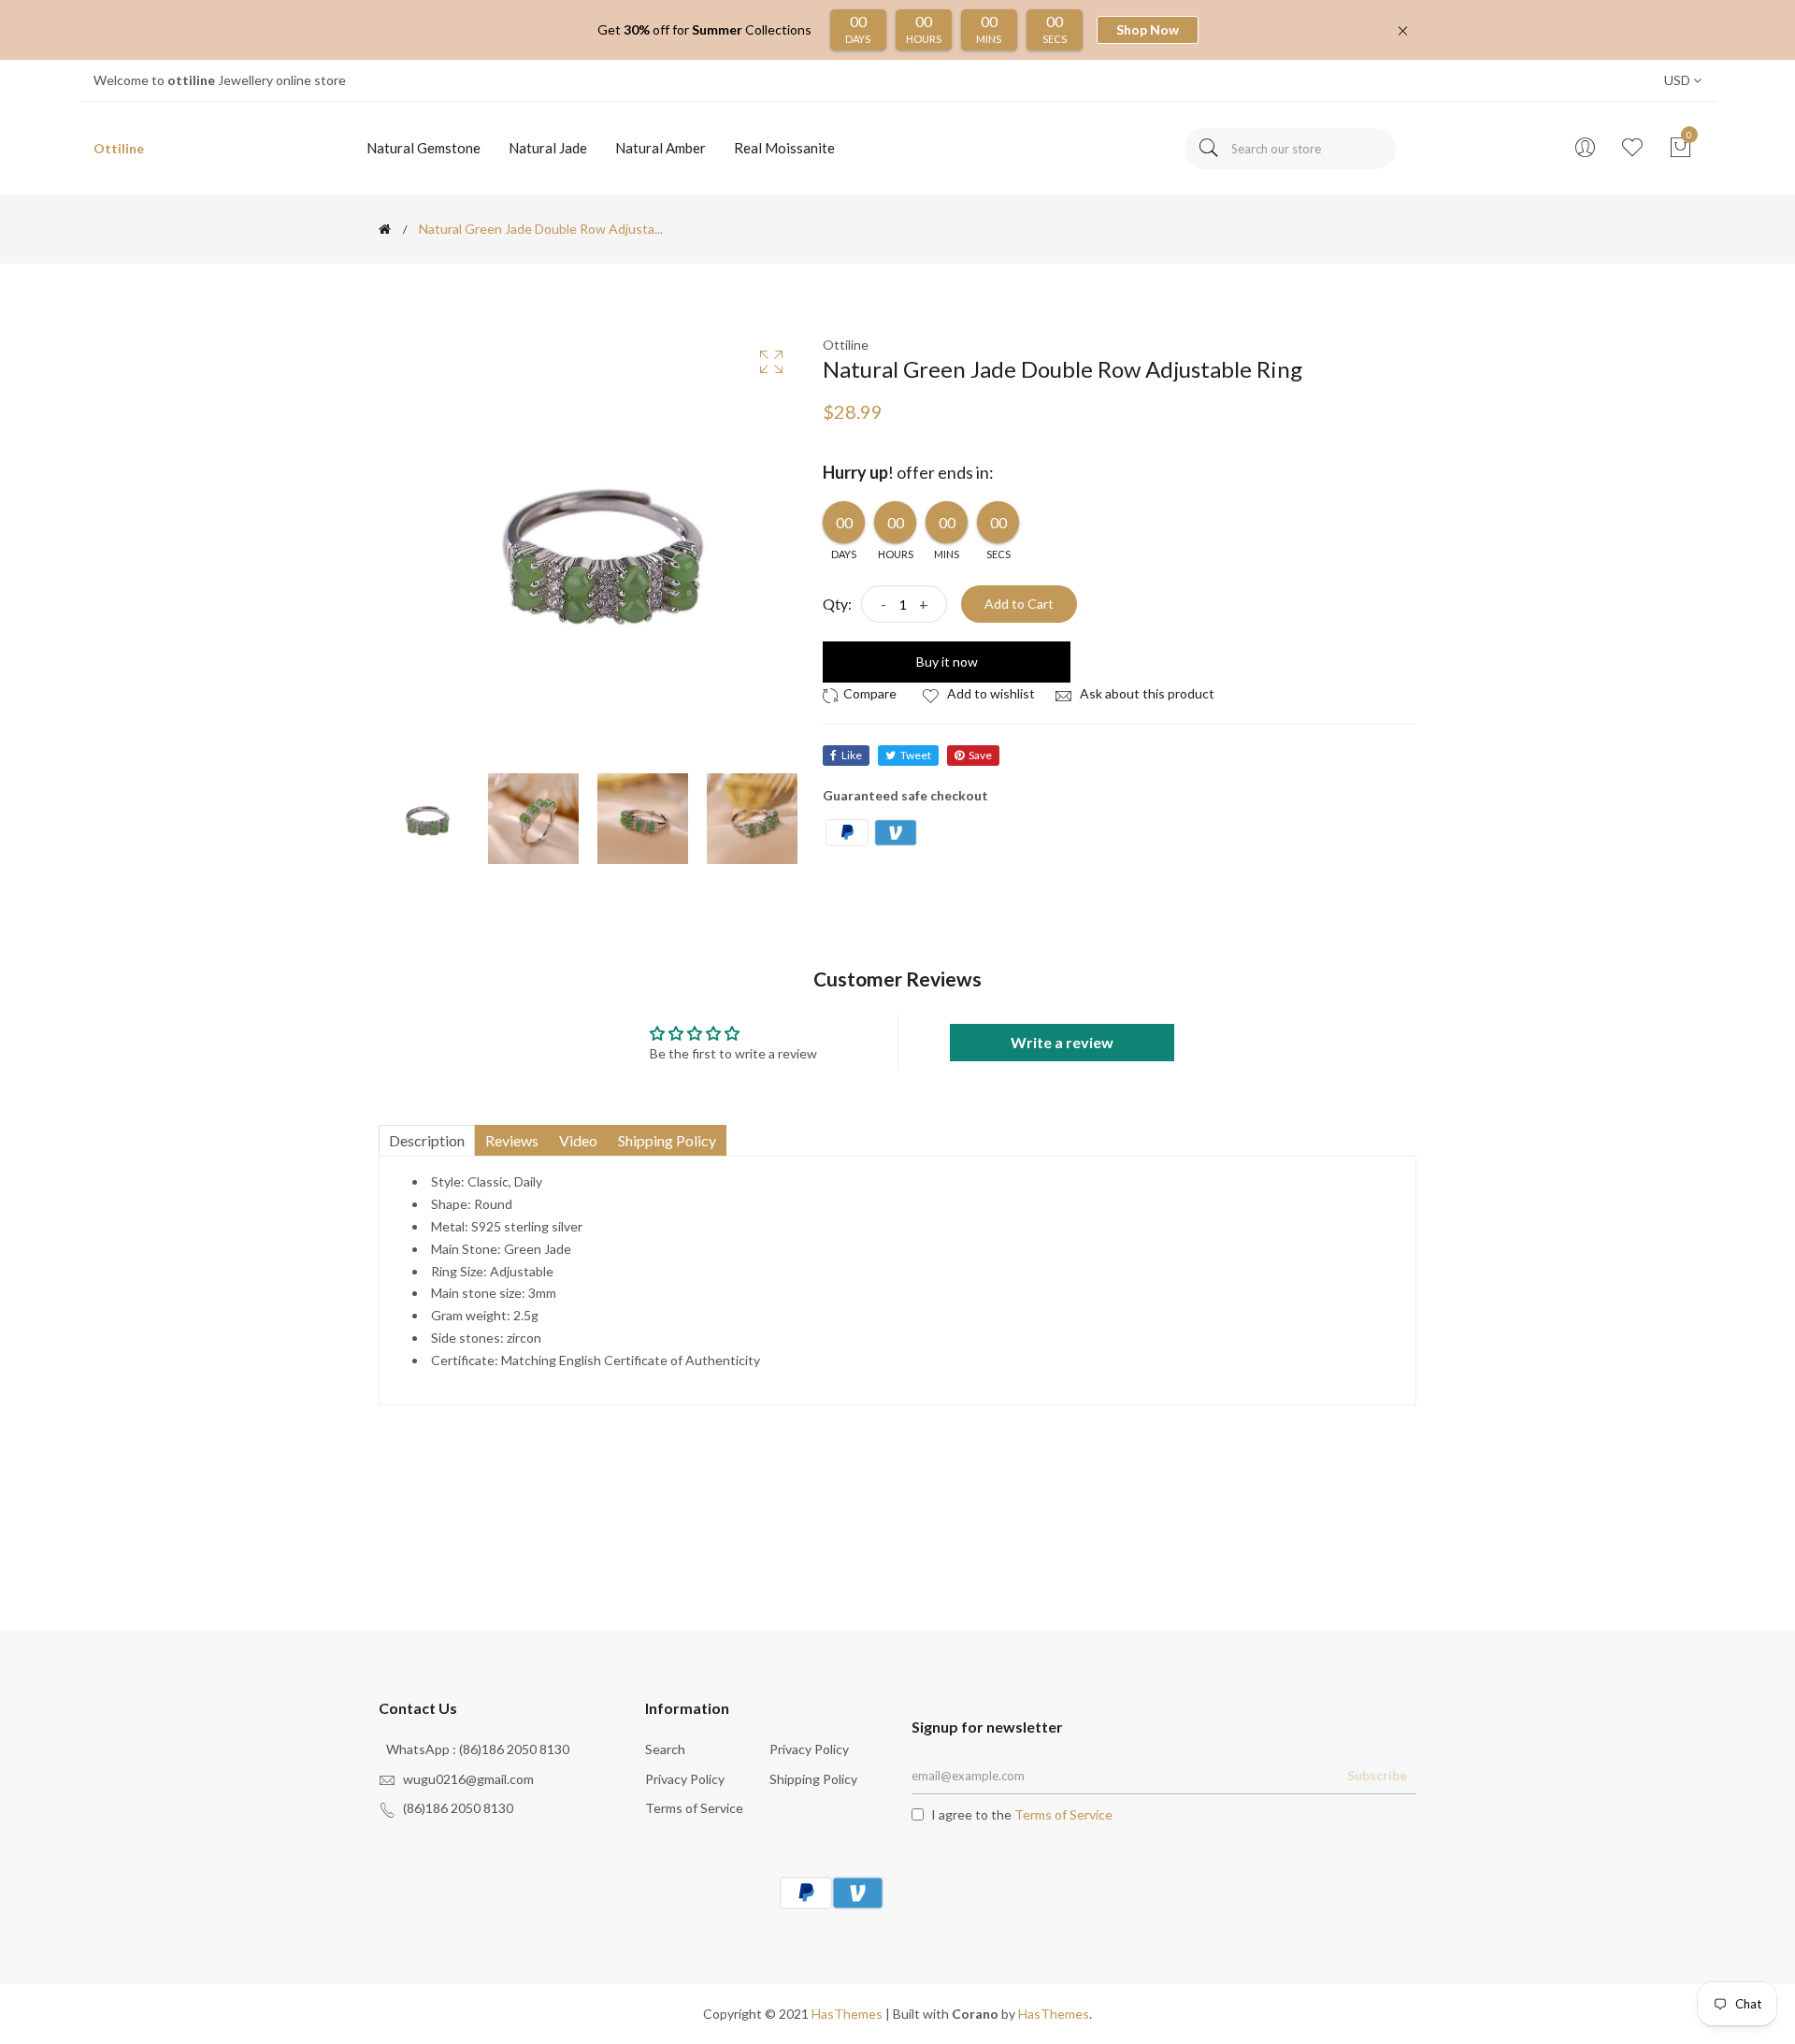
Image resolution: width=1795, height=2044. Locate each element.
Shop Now (1148, 29)
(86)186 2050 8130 (458, 1808)
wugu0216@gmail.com (468, 1779)
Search (665, 1749)
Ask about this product (1146, 693)
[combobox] (1290, 149)
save (980, 755)
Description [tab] (427, 1140)
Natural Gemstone (424, 148)
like (852, 755)
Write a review (1062, 1042)
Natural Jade (548, 148)
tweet (916, 755)
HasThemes (847, 2014)
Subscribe (1377, 1775)
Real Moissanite (784, 148)
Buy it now (947, 662)
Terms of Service (694, 1808)
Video (578, 1140)
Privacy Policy (809, 1749)
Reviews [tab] (512, 1140)
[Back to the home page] (385, 229)
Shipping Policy (813, 1779)
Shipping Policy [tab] (667, 1140)
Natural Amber (661, 148)
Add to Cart (1019, 604)
